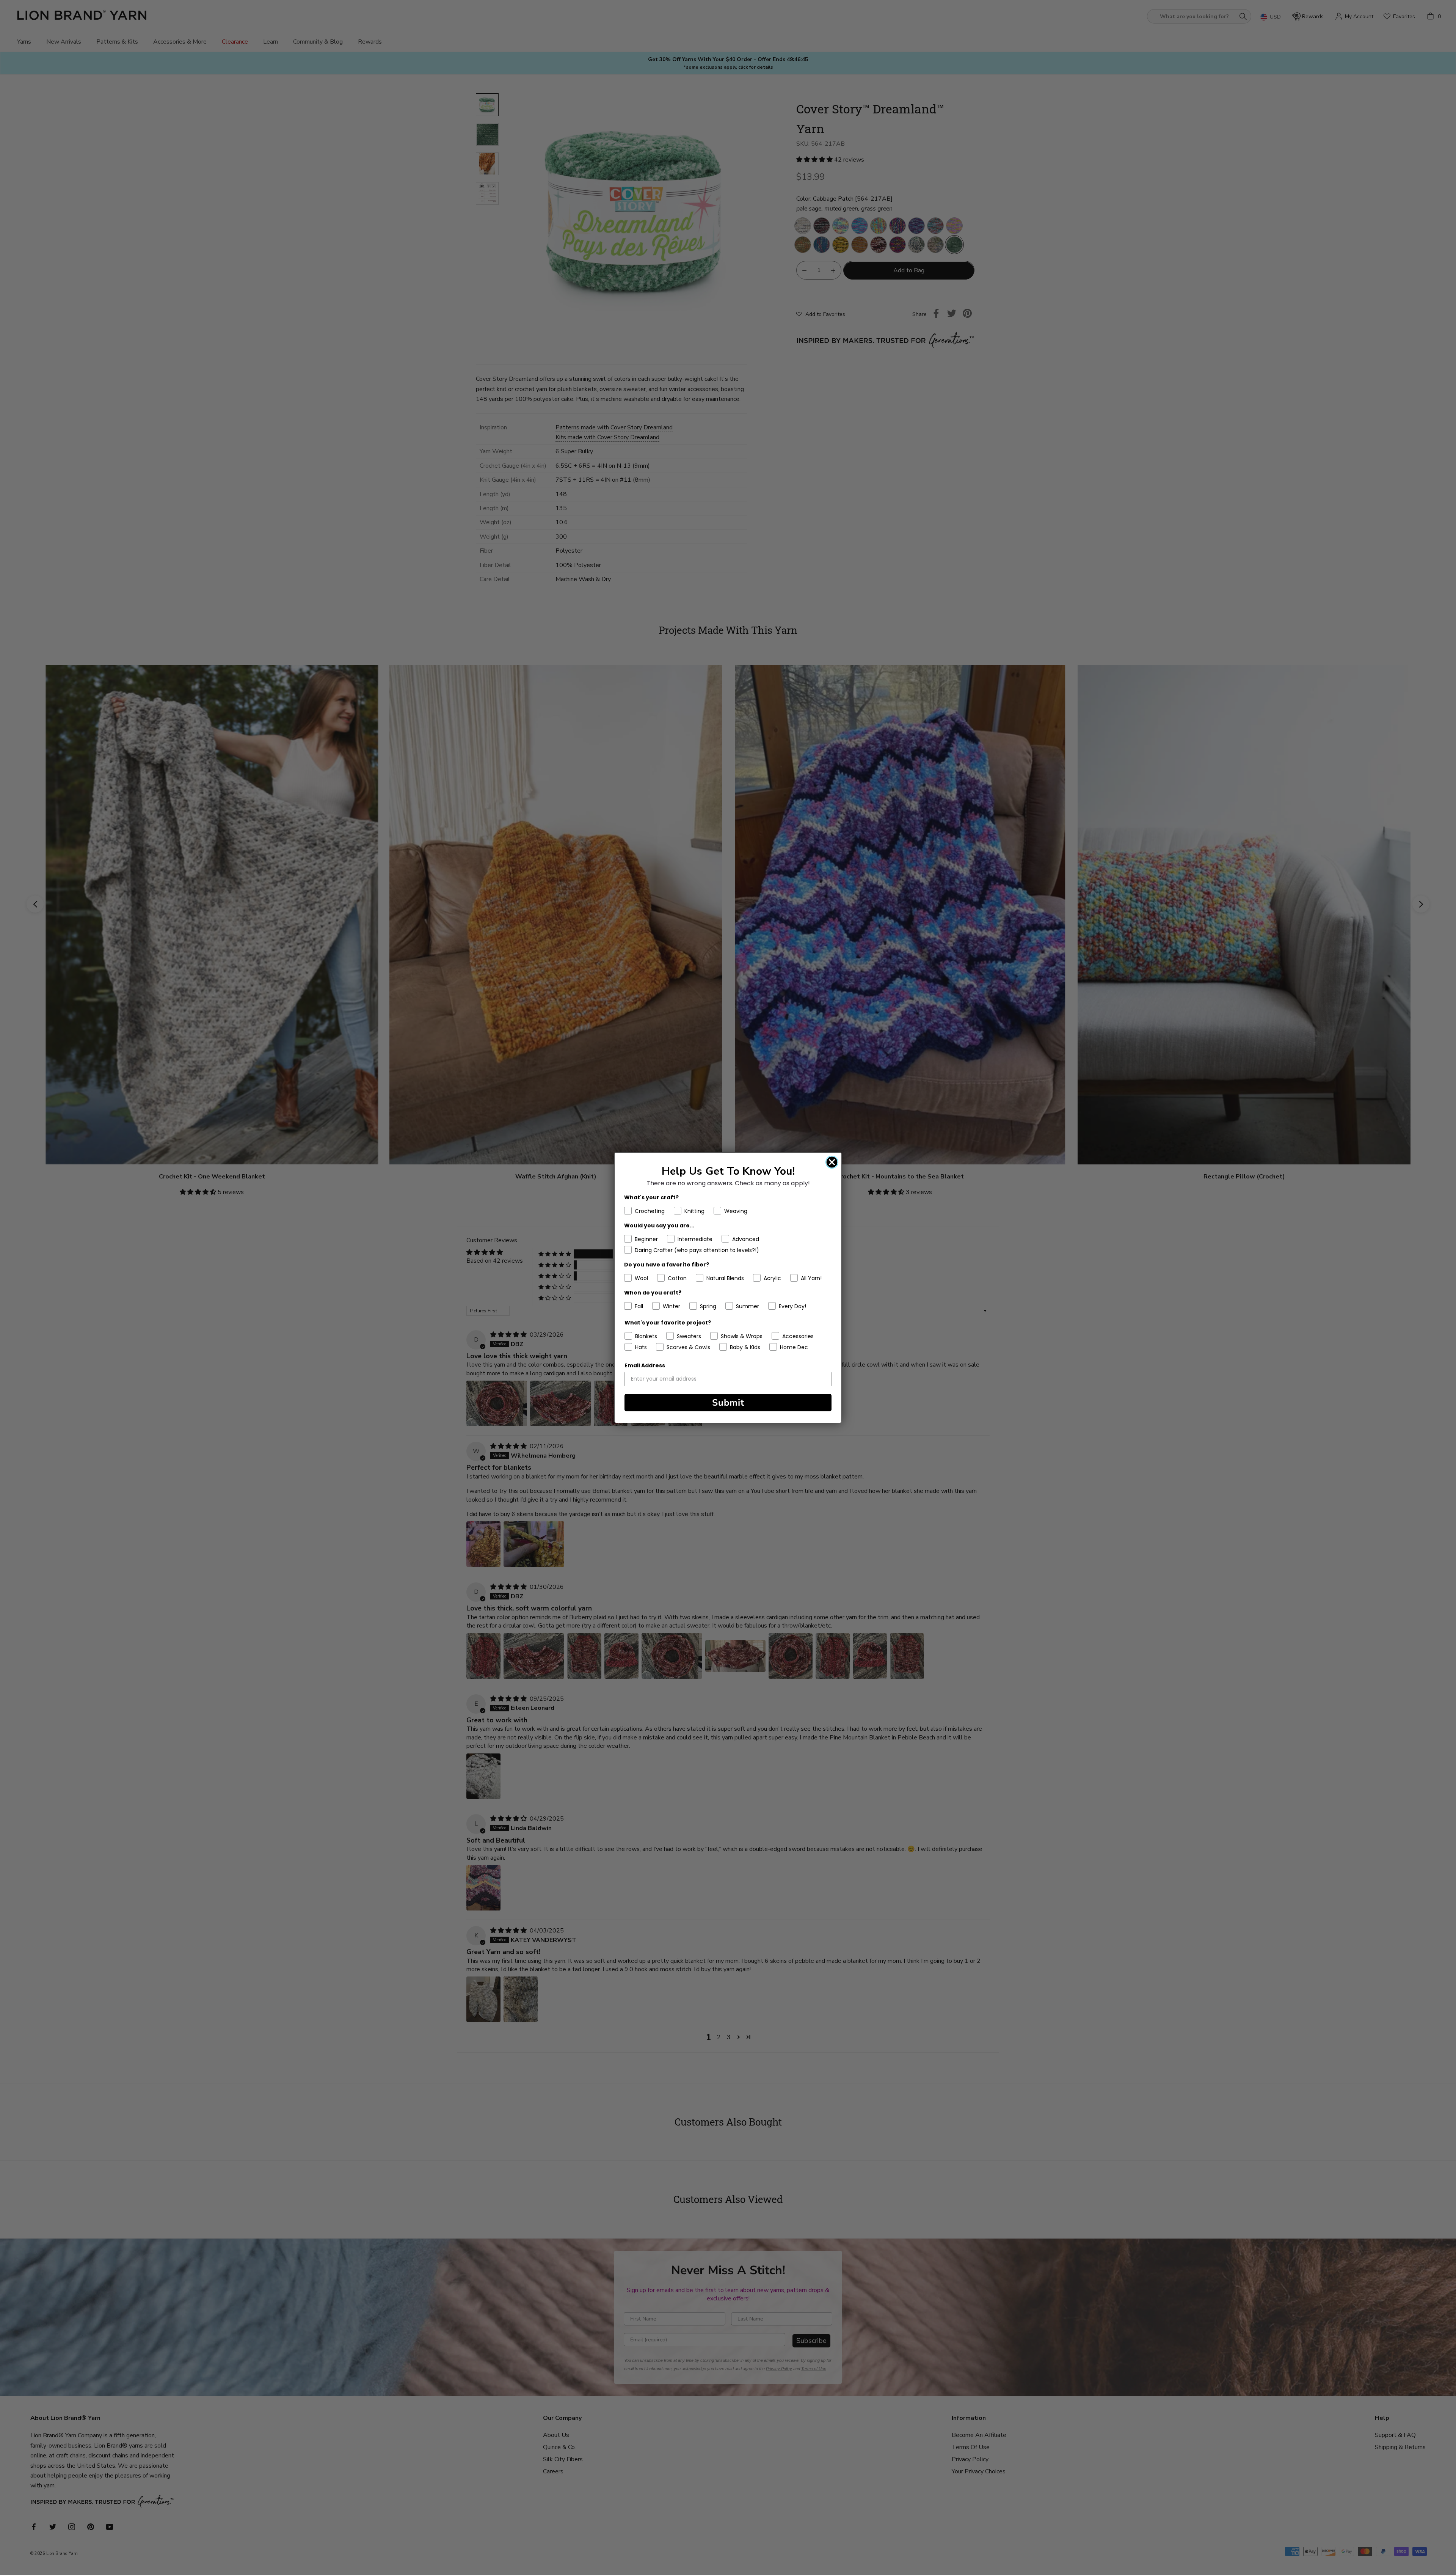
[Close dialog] (832, 1162)
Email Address (645, 1365)
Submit (728, 1403)
